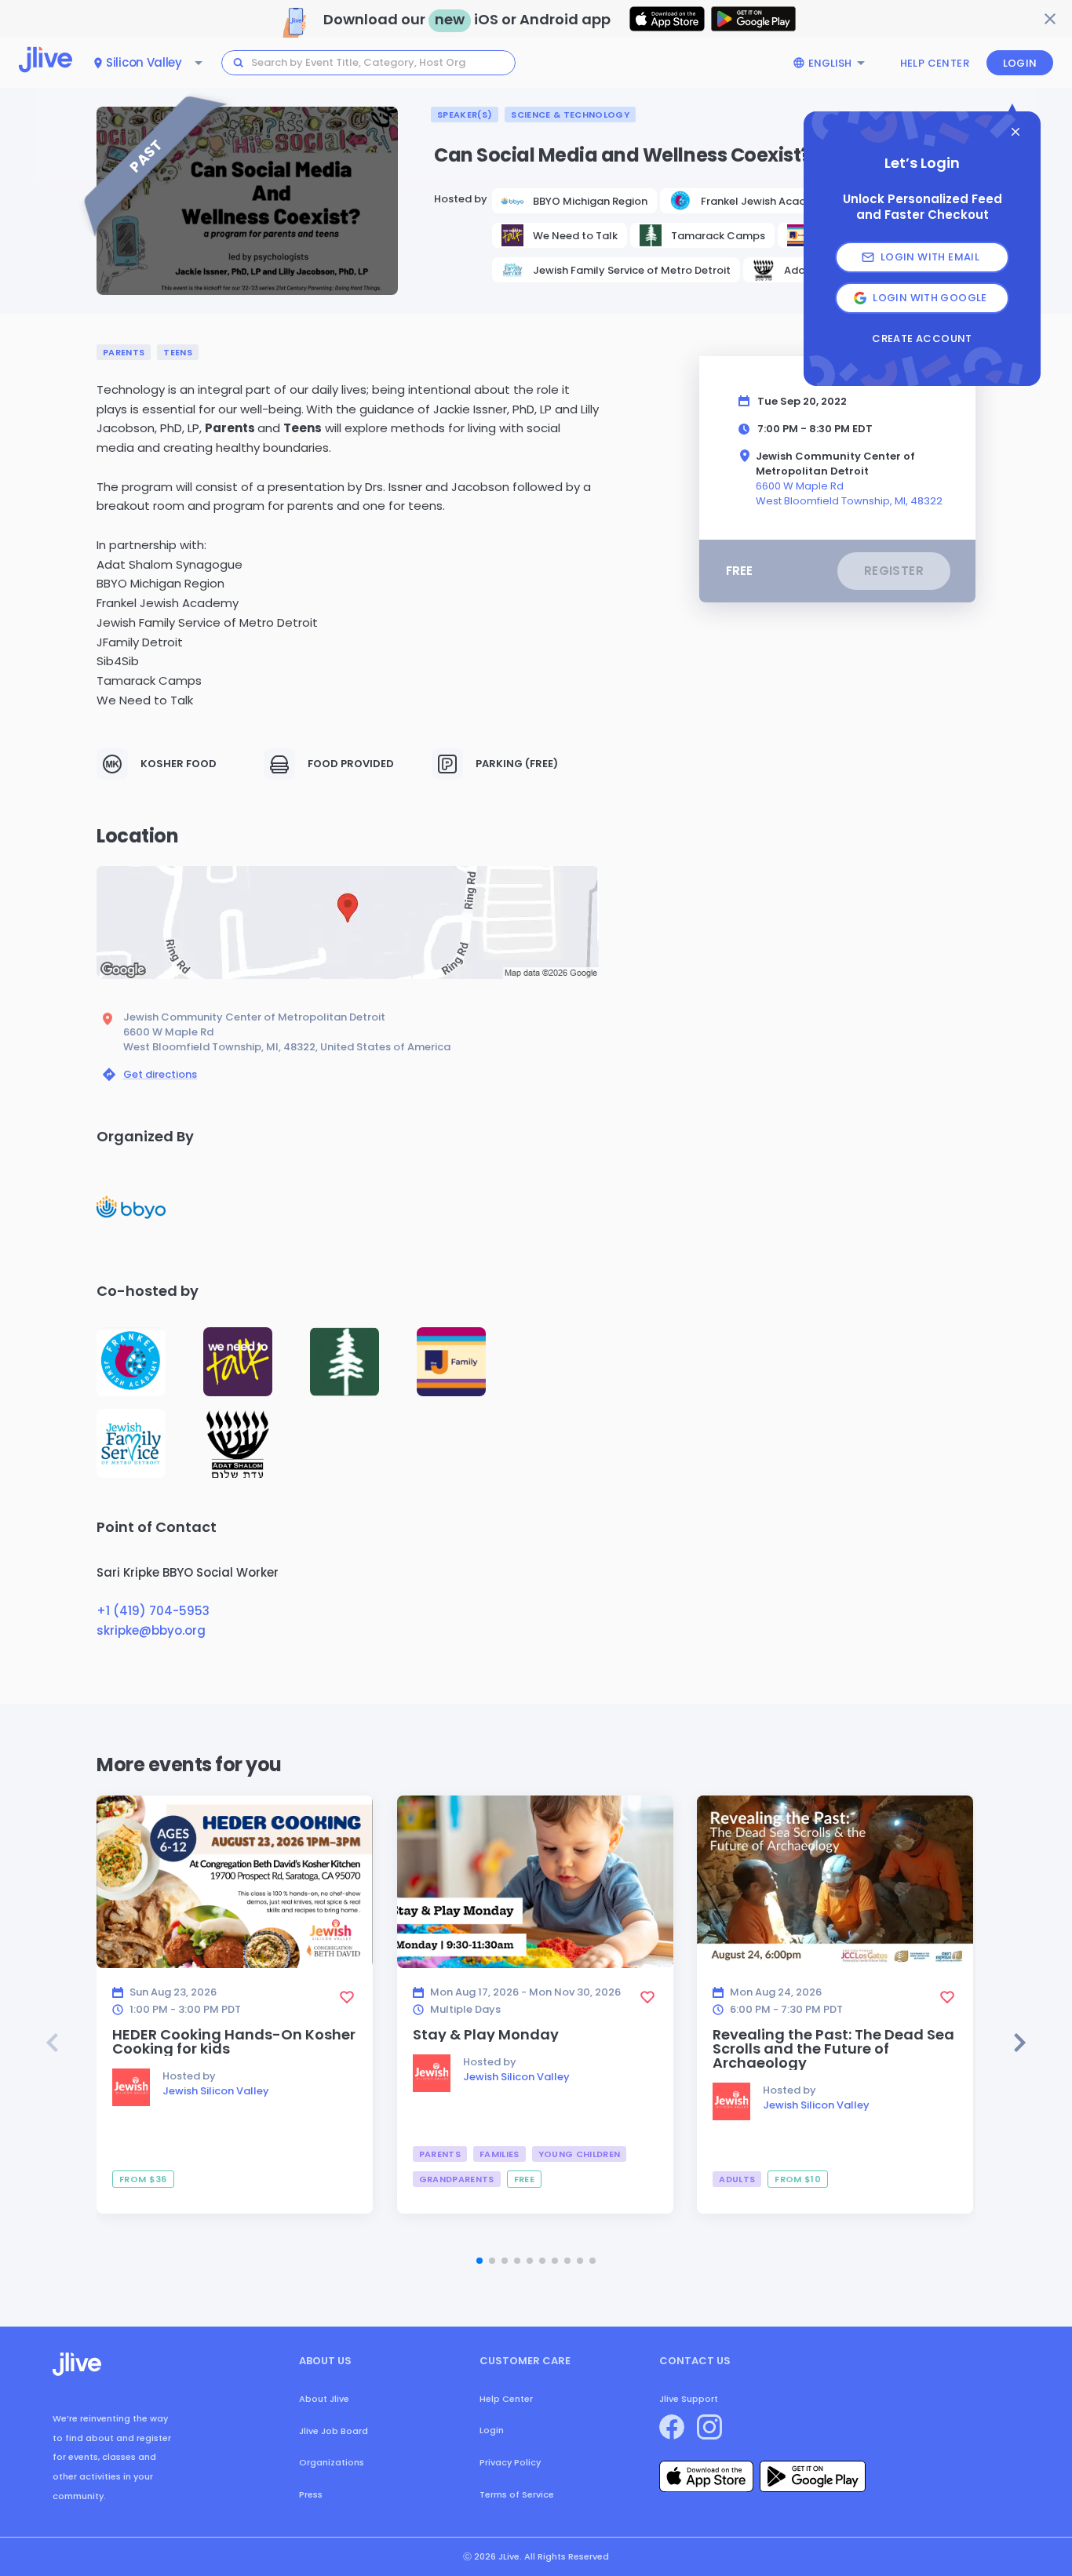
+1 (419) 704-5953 (153, 1611)
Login (1020, 63)
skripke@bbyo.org (151, 1630)
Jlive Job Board (334, 2431)
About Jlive (324, 2399)
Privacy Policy (510, 2462)
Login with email (930, 257)
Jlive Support (689, 2399)
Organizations (332, 2462)
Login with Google (930, 298)
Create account (922, 339)
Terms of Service (517, 2494)
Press (311, 2494)
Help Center (935, 63)
